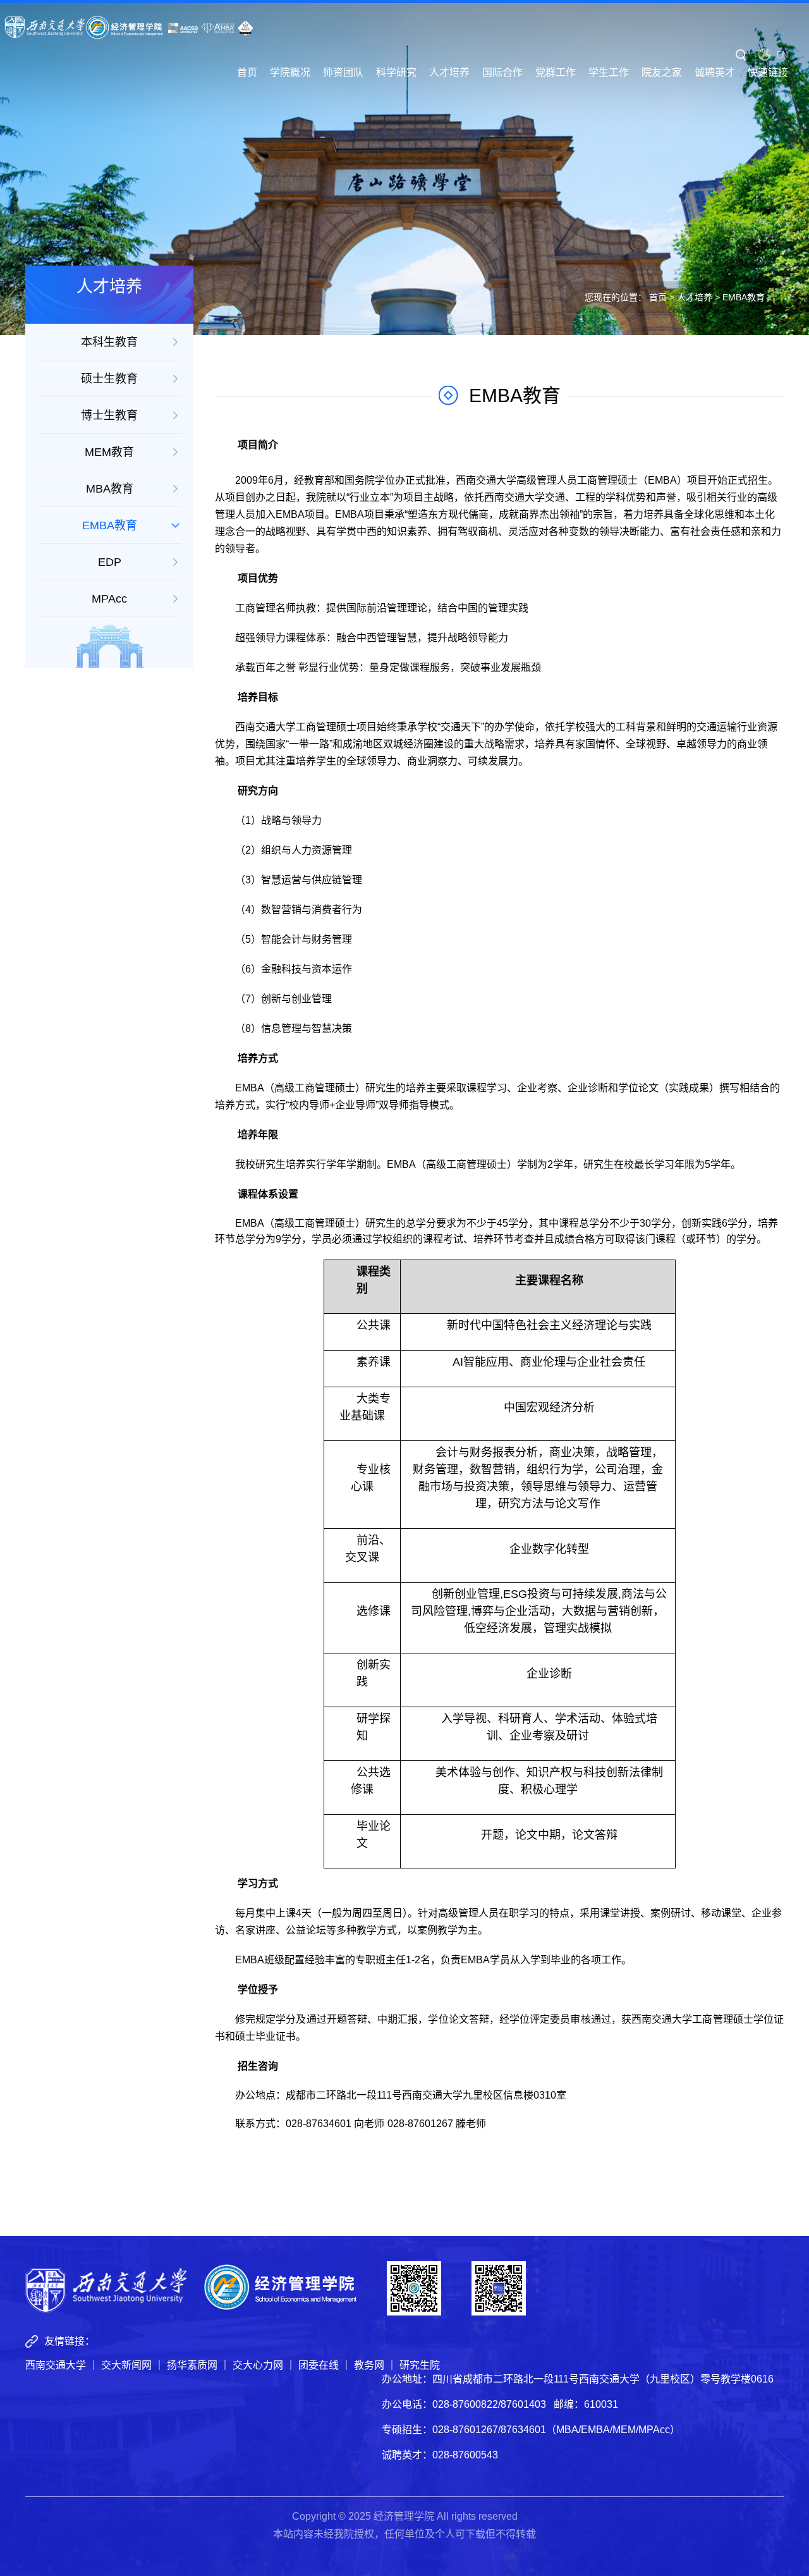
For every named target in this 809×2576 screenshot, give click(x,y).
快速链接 (768, 73)
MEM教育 (109, 452)
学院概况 (290, 73)
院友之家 (662, 73)
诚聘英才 (715, 73)
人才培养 (449, 73)
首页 (247, 73)
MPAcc (109, 599)
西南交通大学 (56, 2365)
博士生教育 (109, 415)
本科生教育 (109, 342)
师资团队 (343, 73)
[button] (741, 54)
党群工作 (556, 73)
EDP (110, 562)
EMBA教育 (110, 525)
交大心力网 (258, 2365)
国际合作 (502, 73)
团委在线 (319, 2365)
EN (782, 54)
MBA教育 (110, 489)
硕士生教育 (109, 379)
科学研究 (396, 73)
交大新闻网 (126, 2365)
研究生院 (420, 2365)
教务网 (369, 2365)
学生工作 (609, 73)
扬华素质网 (192, 2365)
